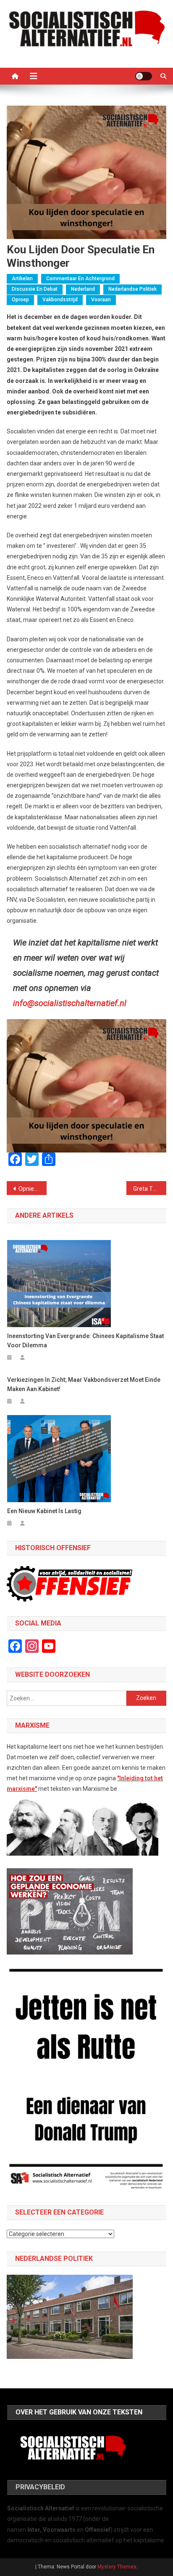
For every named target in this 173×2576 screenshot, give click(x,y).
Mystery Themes (117, 2567)
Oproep (20, 300)
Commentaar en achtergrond (80, 279)
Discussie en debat (35, 289)
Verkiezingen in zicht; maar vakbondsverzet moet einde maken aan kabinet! (84, 1384)
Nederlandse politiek (132, 289)
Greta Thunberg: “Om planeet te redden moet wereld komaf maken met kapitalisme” (150, 1189)
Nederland (83, 289)
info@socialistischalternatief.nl (70, 1003)
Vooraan (101, 300)
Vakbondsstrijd (60, 300)
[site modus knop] (144, 76)
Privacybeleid (40, 2487)
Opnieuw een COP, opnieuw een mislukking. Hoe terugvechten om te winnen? (33, 1189)
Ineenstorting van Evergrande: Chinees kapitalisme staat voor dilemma (85, 1341)
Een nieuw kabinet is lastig (44, 1511)
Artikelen (22, 279)
